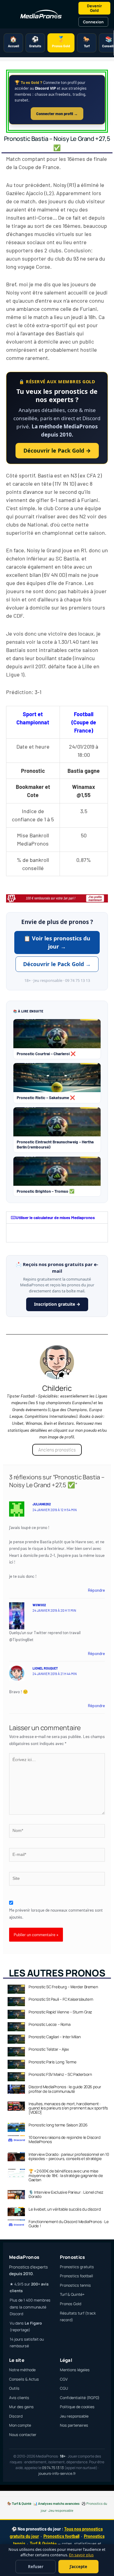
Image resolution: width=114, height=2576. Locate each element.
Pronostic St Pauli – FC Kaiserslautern (61, 1999)
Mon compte (20, 2425)
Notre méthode (22, 2370)
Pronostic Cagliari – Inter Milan (55, 2037)
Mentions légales (75, 2370)
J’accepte (78, 2567)
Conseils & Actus (24, 2379)
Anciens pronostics (57, 1450)
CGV (64, 2379)
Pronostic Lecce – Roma (49, 2024)
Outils (14, 2388)
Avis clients (19, 2398)
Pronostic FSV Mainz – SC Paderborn (60, 2074)
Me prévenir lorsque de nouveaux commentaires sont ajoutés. (56, 1913)
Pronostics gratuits (77, 2267)
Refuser (36, 2567)
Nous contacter (23, 2435)
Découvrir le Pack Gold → (57, 450)
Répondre (96, 1590)
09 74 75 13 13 (53, 2468)
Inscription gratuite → (57, 1304)
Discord (16, 2416)
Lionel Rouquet (45, 1668)
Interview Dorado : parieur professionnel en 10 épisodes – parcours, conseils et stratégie (69, 2156)
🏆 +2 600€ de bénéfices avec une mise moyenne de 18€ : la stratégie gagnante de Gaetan (66, 2175)
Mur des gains (21, 2407)
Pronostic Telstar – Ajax (49, 2049)
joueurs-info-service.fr (57, 2473)
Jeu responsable (74, 2416)
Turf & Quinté (22, 2503)
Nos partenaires (74, 2425)
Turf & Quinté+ (72, 2294)
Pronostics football (76, 2276)
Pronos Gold (71, 2304)
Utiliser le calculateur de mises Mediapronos (55, 1217)
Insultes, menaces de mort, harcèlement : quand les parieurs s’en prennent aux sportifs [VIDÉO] (68, 2108)
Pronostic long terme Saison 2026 (58, 2125)
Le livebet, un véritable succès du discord (65, 2209)
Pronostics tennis (75, 2285)
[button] (57, 1218)
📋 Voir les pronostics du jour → (57, 942)
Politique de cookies (77, 2407)
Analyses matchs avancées (59, 2503)
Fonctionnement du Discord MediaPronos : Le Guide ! (69, 2224)
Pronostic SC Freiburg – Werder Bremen (63, 1987)
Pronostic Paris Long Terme (53, 2062)
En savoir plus (81, 2555)
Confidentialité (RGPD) (80, 2398)
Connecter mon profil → (57, 114)
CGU (64, 2388)
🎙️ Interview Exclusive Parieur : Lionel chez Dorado (66, 2194)
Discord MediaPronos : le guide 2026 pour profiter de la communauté (65, 2089)
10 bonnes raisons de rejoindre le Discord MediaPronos (65, 2139)
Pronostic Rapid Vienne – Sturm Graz (60, 2012)
